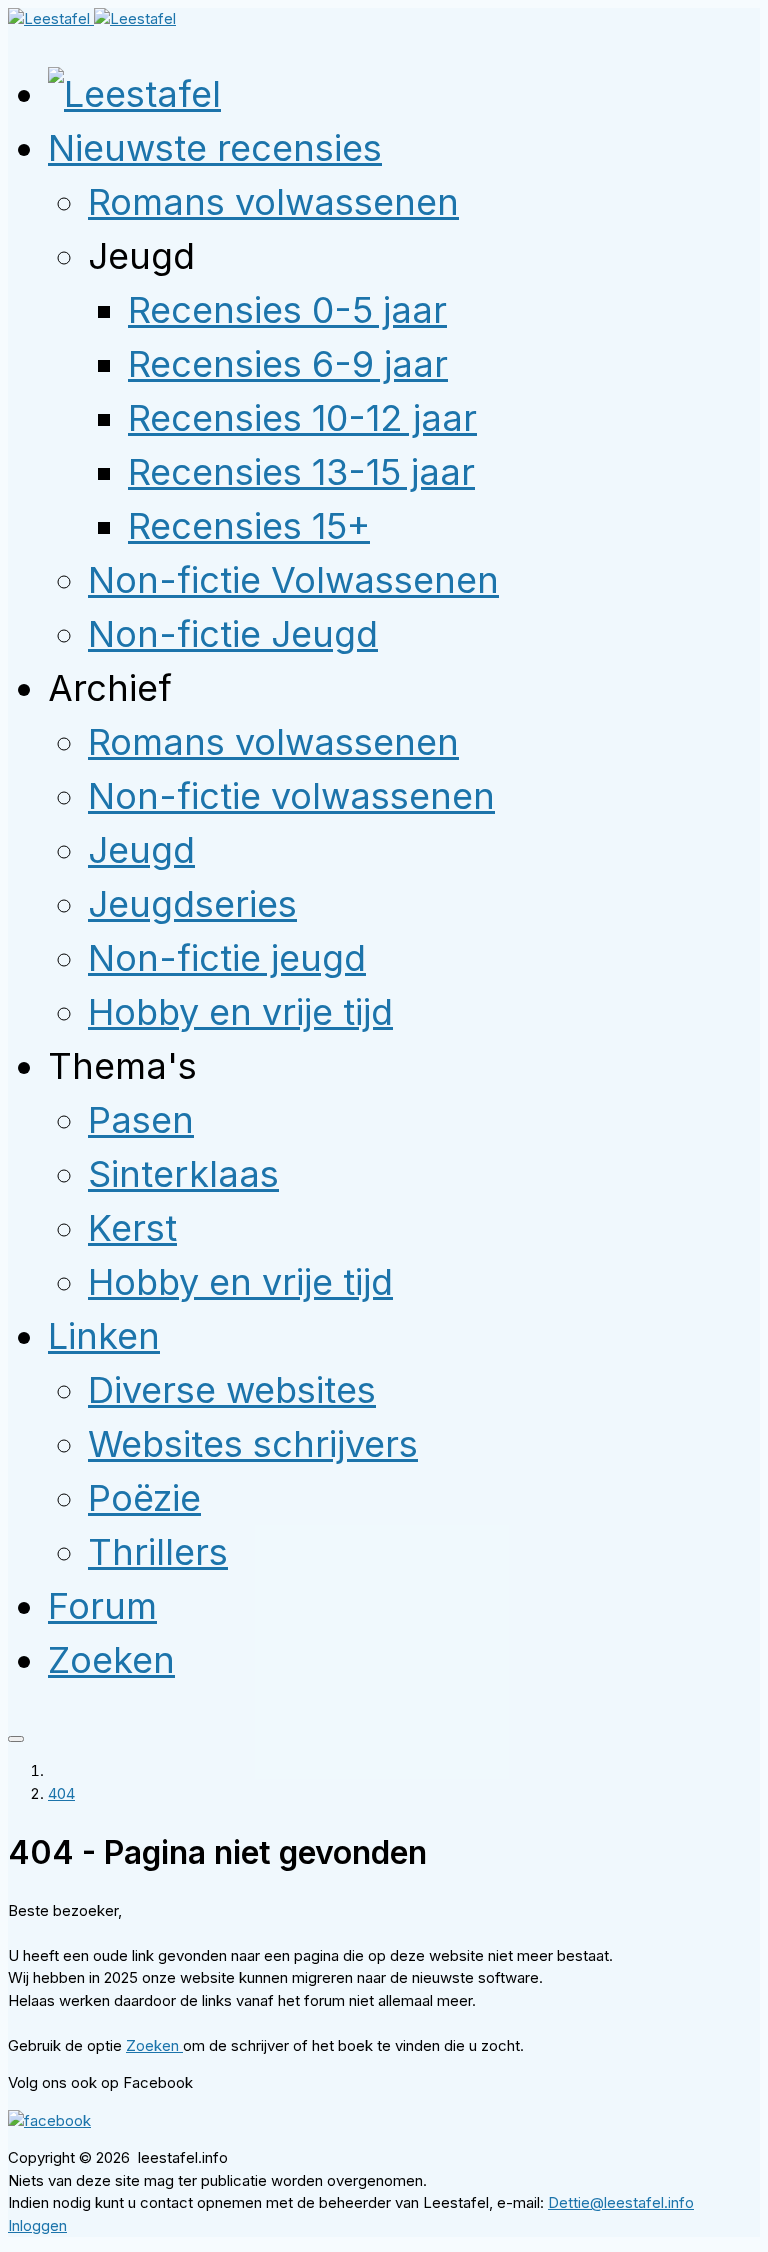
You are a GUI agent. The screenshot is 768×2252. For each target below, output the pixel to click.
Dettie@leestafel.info (621, 2202)
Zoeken (154, 2045)
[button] (215, 148)
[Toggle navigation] (16, 1739)
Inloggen (37, 2225)
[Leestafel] (92, 18)
